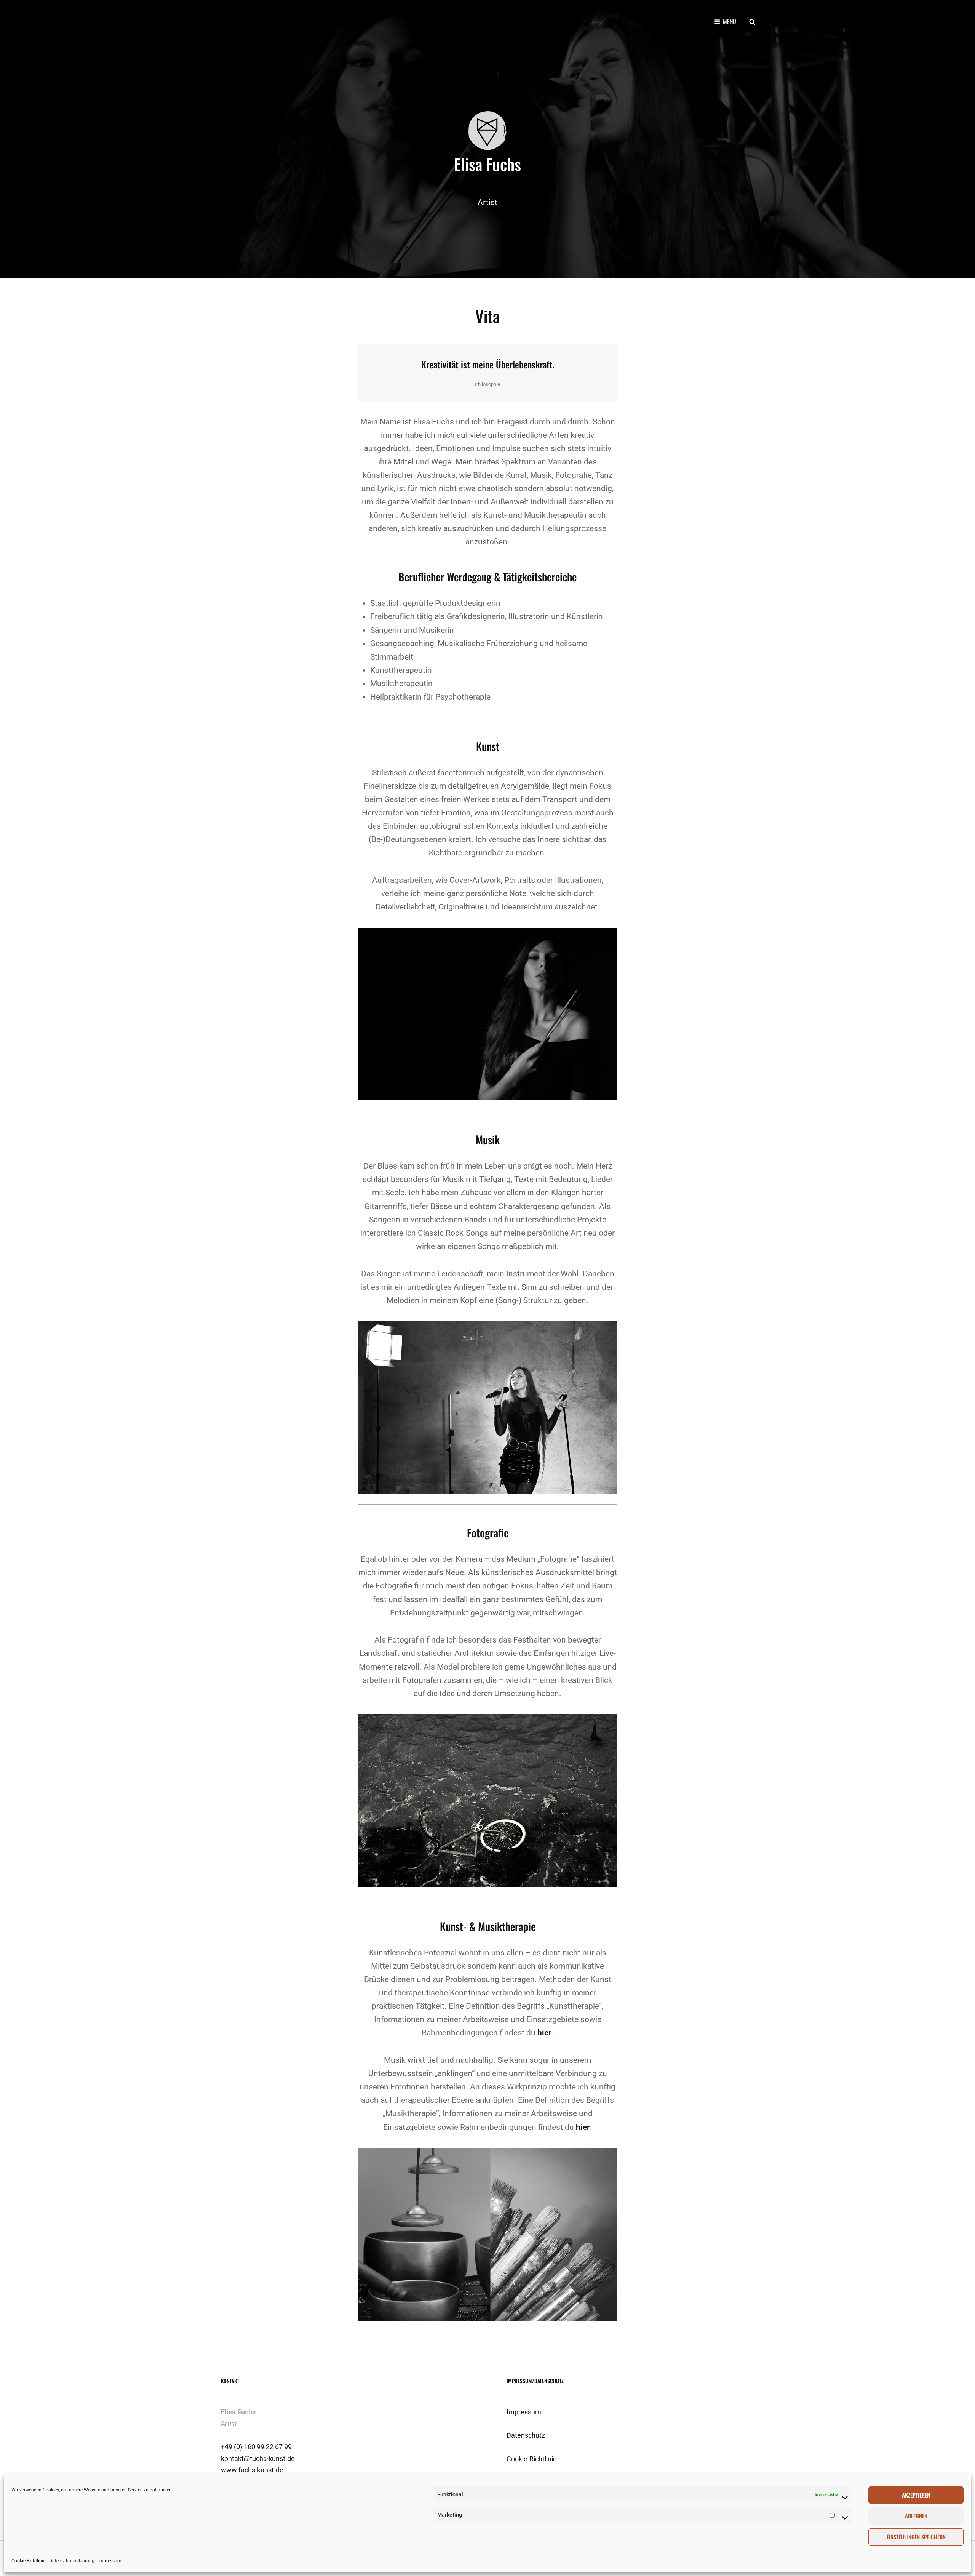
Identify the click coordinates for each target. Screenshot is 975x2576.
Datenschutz (526, 2435)
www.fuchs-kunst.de (252, 2470)
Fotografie (488, 1533)
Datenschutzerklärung (72, 2561)
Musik (488, 1139)
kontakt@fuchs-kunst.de (258, 2458)
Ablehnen (916, 2516)
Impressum (110, 2561)
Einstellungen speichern (916, 2537)
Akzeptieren (916, 2495)
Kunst (488, 746)
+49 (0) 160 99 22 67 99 (256, 2447)
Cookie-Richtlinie (28, 2561)
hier (544, 2033)
